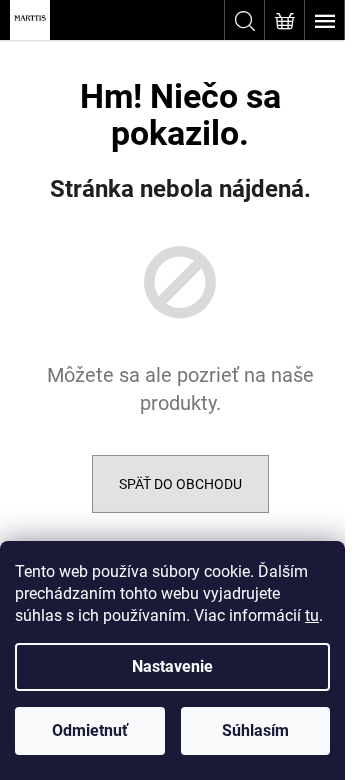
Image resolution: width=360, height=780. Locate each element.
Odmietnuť (90, 730)
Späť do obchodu (180, 484)
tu (312, 615)
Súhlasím (255, 730)
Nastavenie (172, 666)
